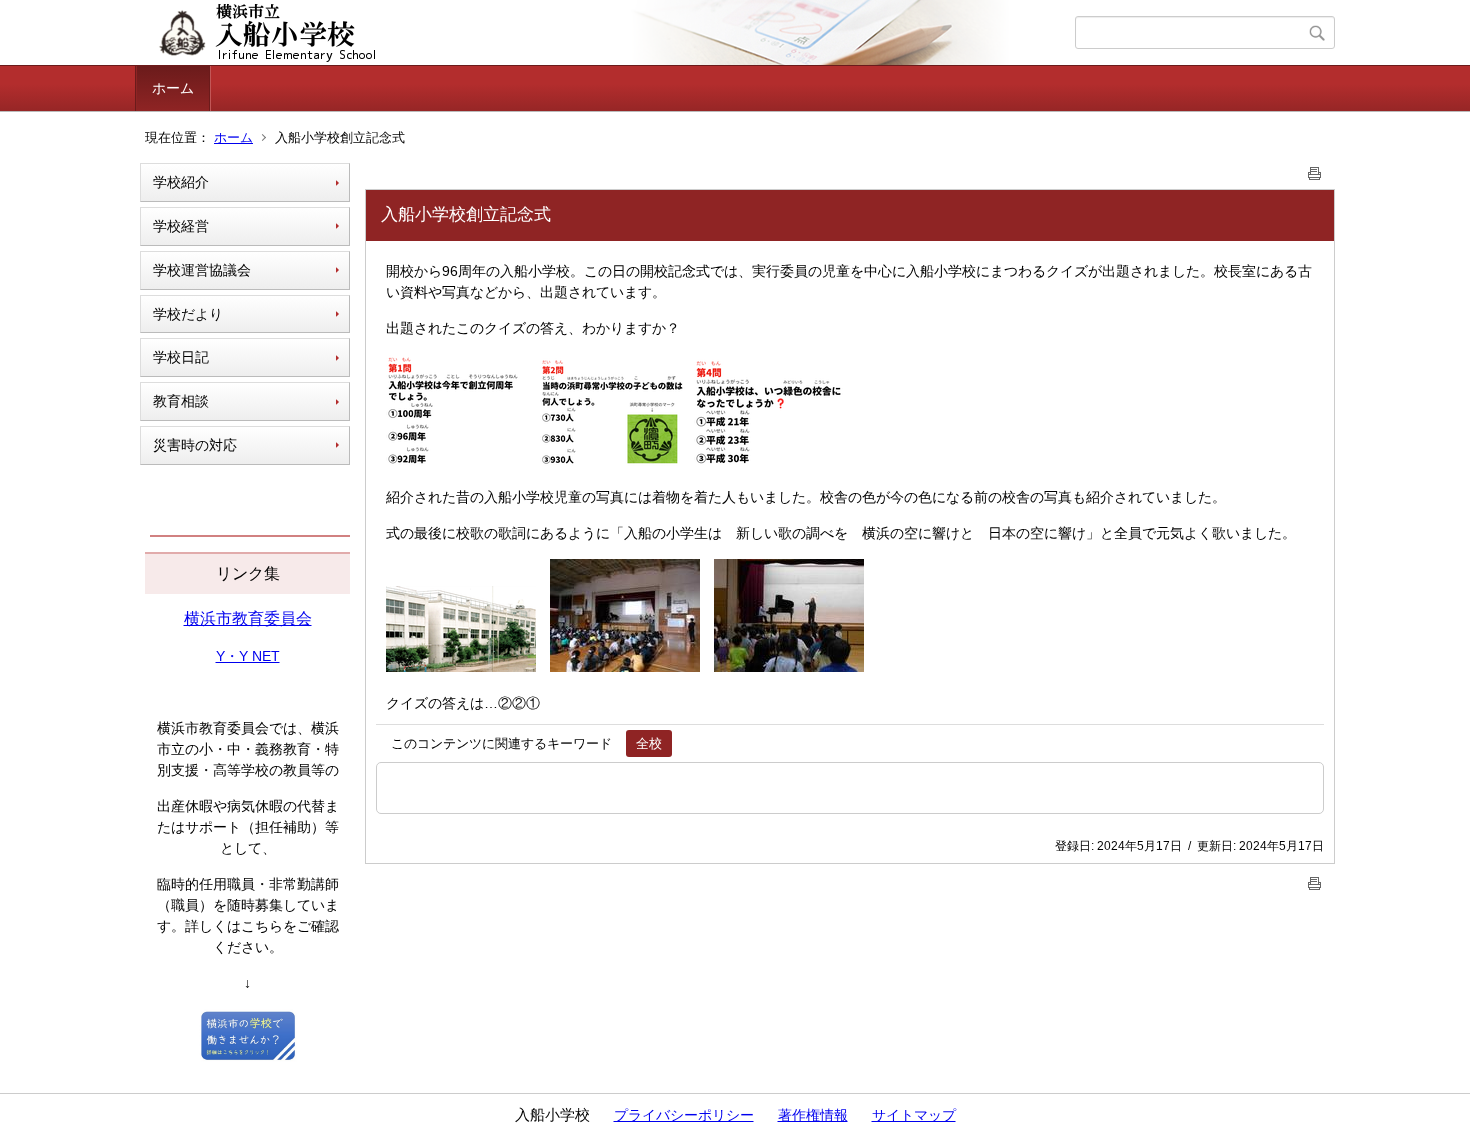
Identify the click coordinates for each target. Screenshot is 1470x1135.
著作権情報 (813, 1115)
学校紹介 (181, 182)
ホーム (173, 88)
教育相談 (181, 401)
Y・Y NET (248, 656)
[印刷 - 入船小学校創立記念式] (1315, 169)
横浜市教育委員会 (248, 618)
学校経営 (181, 226)
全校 (649, 743)
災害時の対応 (195, 445)
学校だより (188, 314)
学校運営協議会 (202, 270)
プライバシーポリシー (684, 1115)
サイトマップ (914, 1115)
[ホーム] (607, 33)
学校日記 (181, 357)
